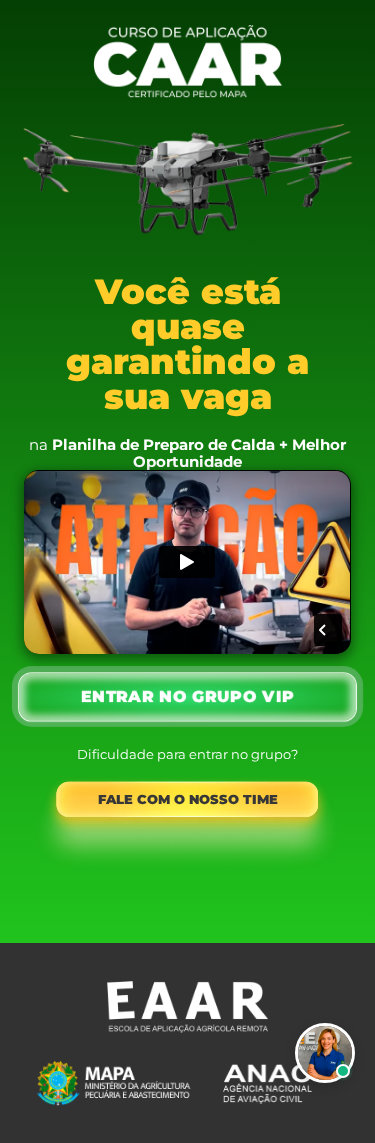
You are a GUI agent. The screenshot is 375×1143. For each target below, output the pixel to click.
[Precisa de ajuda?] (325, 1053)
